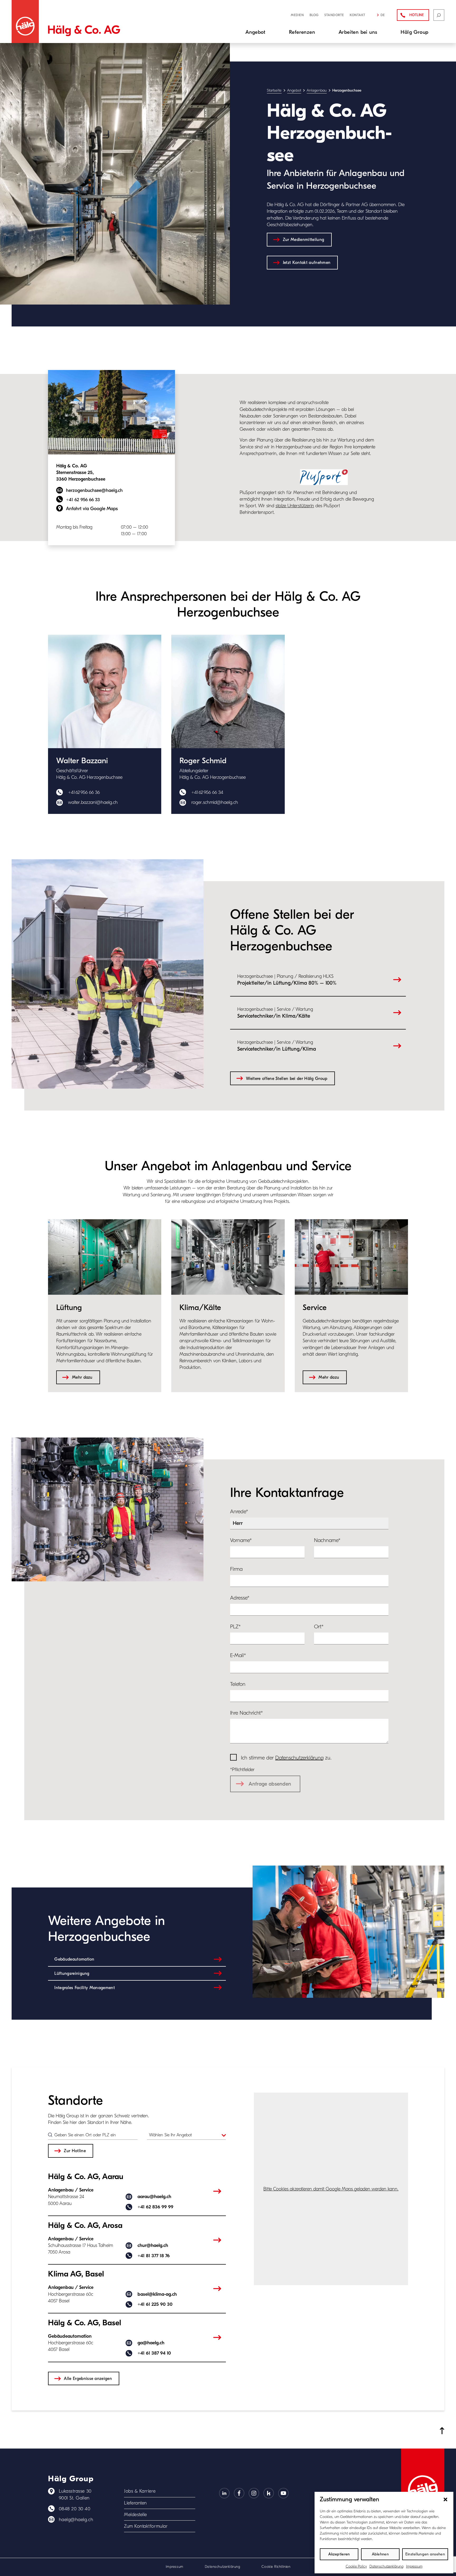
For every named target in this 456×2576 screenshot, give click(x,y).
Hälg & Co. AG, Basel (85, 2323)
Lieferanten (136, 2503)
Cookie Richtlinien (276, 2567)
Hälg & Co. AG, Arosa (85, 2225)
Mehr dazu (82, 1377)
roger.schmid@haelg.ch (215, 802)
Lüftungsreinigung (72, 1973)
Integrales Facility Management (85, 1988)
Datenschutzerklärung (386, 2566)
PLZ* (235, 1627)
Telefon (238, 1684)
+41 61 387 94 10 (154, 2353)
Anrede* (239, 1512)
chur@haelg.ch (153, 2245)
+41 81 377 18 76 (154, 2256)
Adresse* (240, 1598)
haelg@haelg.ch (76, 2520)
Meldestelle (136, 2515)
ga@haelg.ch (151, 2343)
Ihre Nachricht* (246, 1713)
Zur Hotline (75, 2151)
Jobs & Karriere (140, 2491)
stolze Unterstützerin (295, 506)
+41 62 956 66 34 (207, 792)
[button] (445, 2499)
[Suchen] (439, 15)
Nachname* (327, 1540)
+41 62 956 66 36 (84, 792)
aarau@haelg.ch (154, 2197)
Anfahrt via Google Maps (92, 509)
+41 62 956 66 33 (83, 500)
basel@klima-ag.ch (157, 2294)
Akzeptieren (339, 2554)
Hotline (417, 15)
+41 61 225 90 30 (155, 2304)
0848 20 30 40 (75, 2509)
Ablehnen (380, 2554)
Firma (236, 1569)
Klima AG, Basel (76, 2274)
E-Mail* (238, 1655)
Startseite (274, 90)
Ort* (319, 1627)
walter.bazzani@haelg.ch (93, 802)
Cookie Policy (356, 2566)
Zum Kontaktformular (146, 2526)
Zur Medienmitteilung (303, 239)
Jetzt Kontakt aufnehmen (307, 262)
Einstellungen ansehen (425, 2554)
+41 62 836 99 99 (155, 2207)
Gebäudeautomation (74, 1959)
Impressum (414, 2566)
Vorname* (241, 1540)
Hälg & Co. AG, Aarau (86, 2177)
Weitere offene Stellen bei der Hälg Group (287, 1078)
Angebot (294, 90)
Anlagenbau (317, 90)
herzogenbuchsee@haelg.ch (94, 490)
